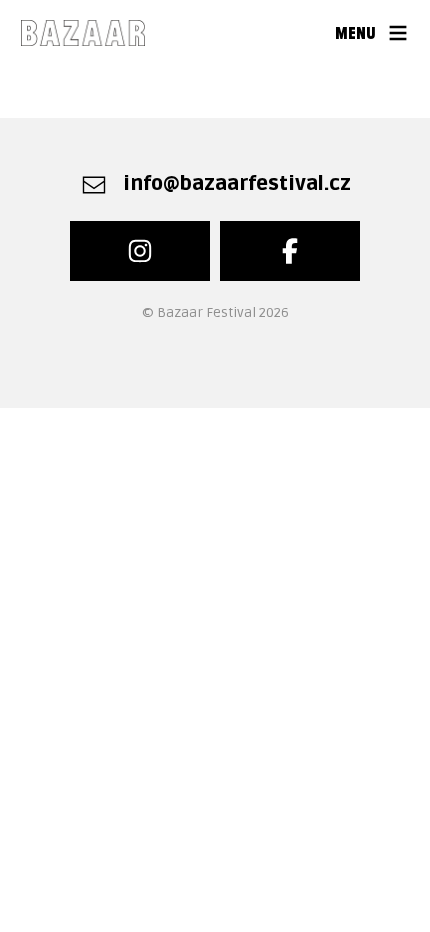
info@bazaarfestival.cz (237, 184)
